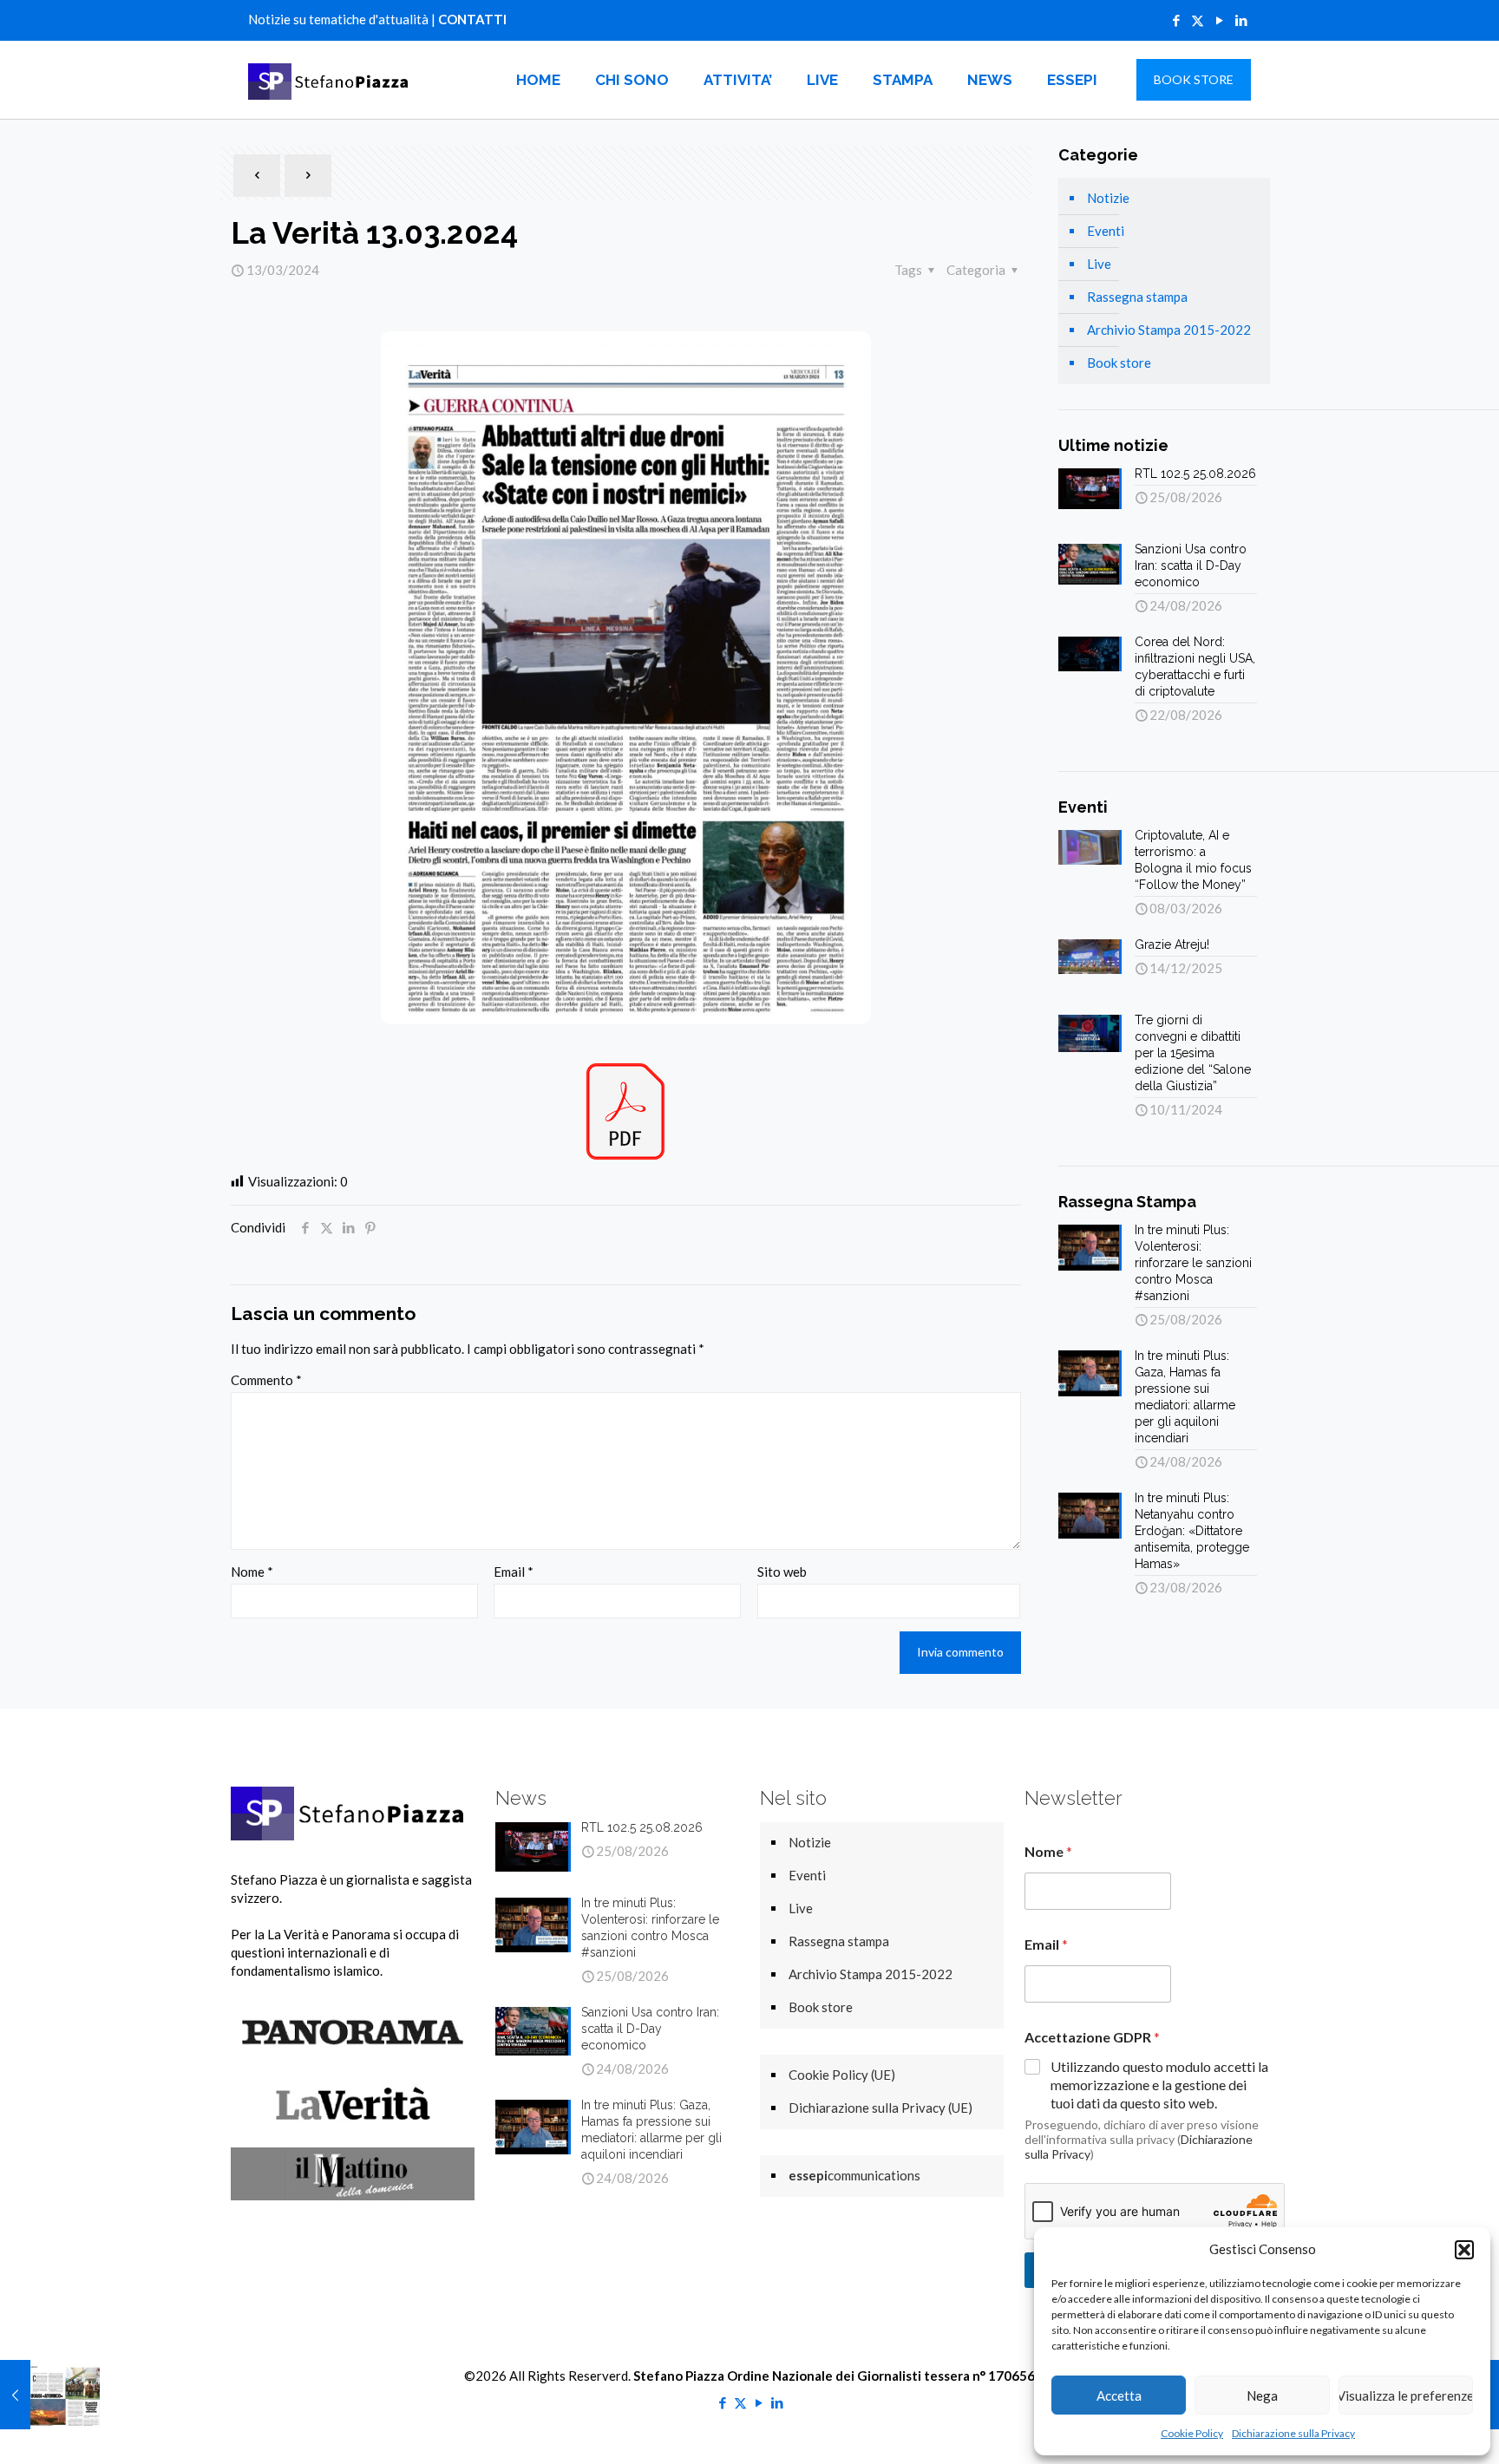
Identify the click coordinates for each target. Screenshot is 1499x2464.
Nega (1262, 2395)
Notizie (1108, 198)
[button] (1464, 2250)
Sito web (782, 1572)
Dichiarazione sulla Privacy (1293, 2433)
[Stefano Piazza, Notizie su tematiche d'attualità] (332, 80)
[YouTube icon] (1219, 20)
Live (1099, 264)
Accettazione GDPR (1092, 2037)
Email (514, 1572)
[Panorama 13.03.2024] (50, 2395)
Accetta (1119, 2395)
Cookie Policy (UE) (842, 2075)
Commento (266, 1380)
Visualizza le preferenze (1406, 2395)
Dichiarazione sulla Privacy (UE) (880, 2108)
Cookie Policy (1192, 2433)
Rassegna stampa (1137, 297)
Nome (252, 1572)
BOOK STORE (1194, 79)
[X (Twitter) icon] (1198, 20)
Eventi (1106, 231)
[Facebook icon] (1176, 20)
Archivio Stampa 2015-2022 (1169, 330)
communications (854, 2175)
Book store (1119, 363)
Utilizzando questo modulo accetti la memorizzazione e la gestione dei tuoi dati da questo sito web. (1159, 2085)
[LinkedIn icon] (1241, 20)
